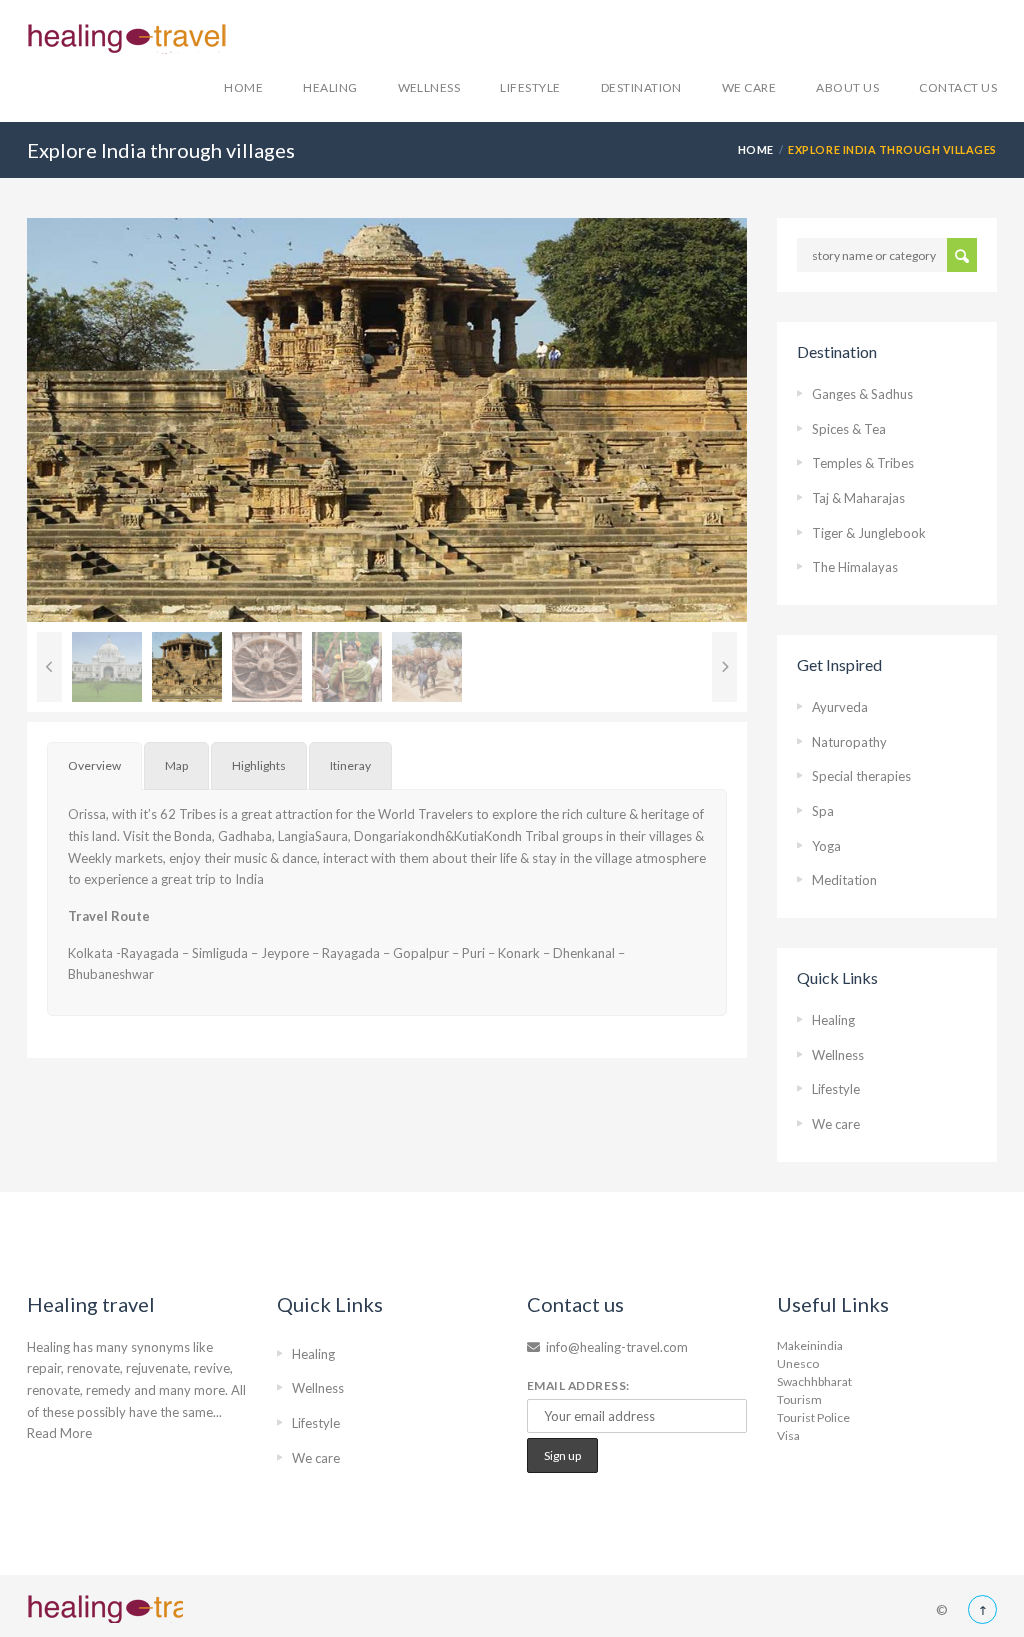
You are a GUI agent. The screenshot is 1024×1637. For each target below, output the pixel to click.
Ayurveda (840, 707)
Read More (59, 1433)
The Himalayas (855, 567)
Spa (823, 811)
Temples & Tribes (863, 463)
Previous (49, 667)
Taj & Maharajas (858, 498)
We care (749, 87)
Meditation (844, 880)
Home (243, 87)
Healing (330, 87)
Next (777, 420)
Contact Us (958, 87)
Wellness (429, 87)
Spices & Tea (849, 429)
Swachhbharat (814, 1381)
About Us (847, 87)
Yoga (826, 846)
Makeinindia (810, 1345)
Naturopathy (849, 742)
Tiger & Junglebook (869, 533)
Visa (788, 1435)
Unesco (798, 1363)
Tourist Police (813, 1417)
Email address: (578, 1385)
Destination (641, 87)
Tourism (799, 1399)
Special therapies (861, 776)
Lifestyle (530, 87)
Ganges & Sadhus (862, 394)
